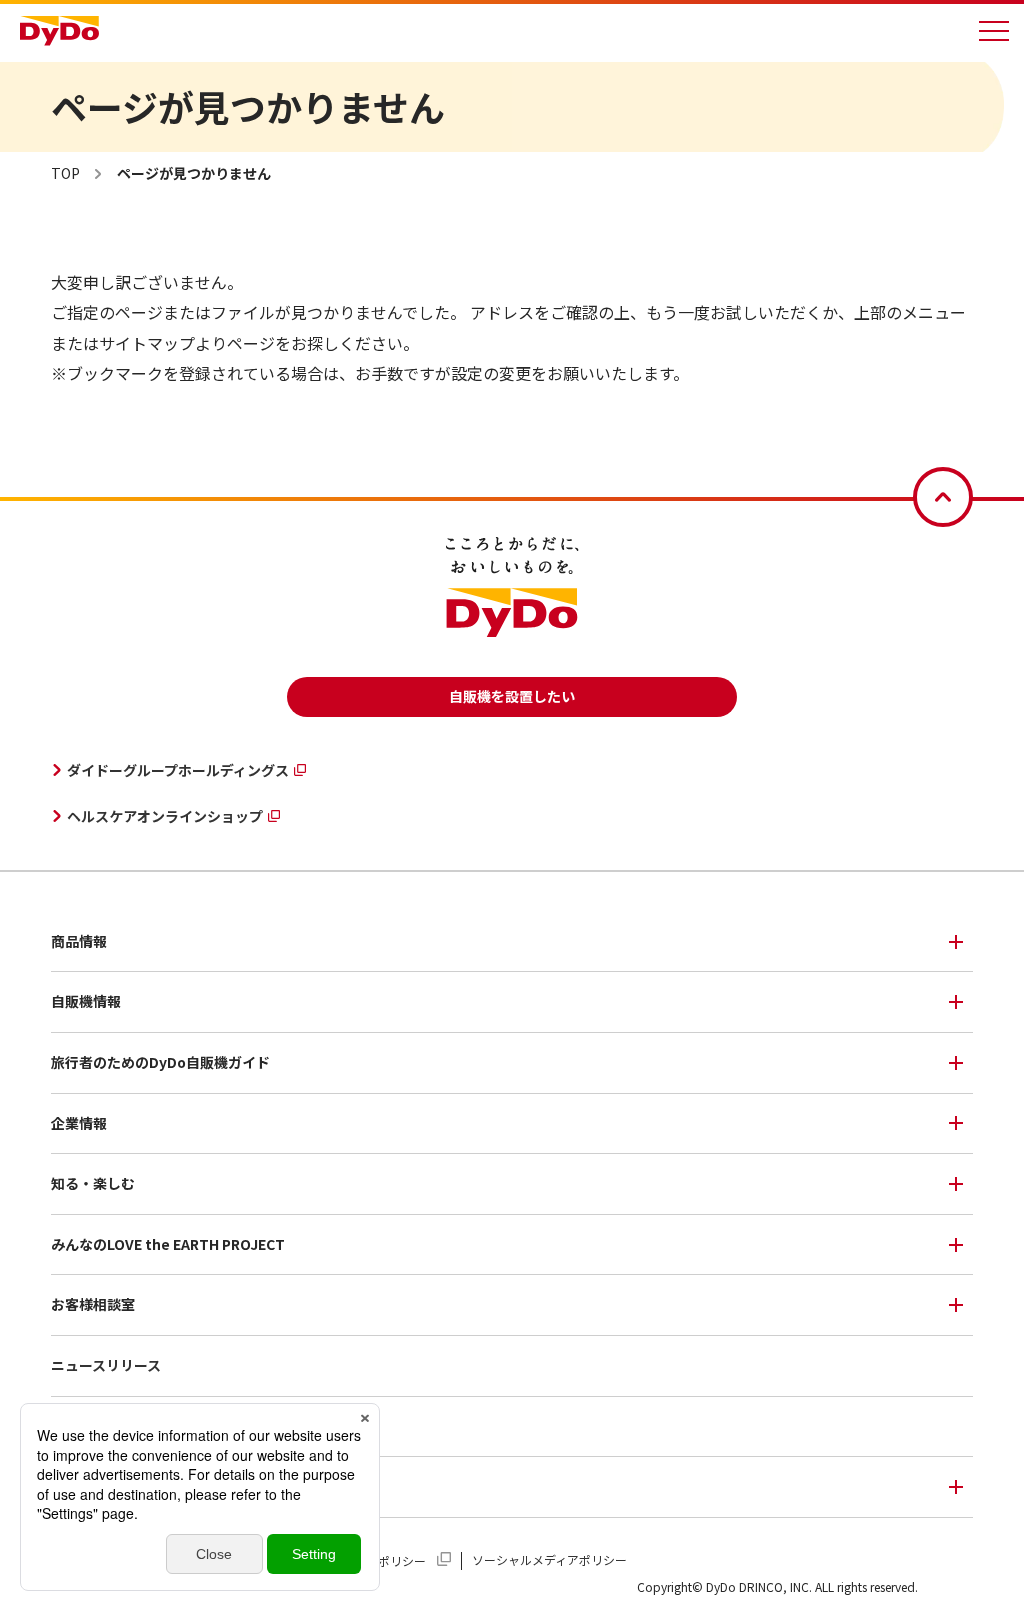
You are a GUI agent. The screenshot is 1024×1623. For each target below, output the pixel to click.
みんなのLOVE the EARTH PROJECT (168, 1244)
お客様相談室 (93, 1304)
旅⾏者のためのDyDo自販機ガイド (160, 1062)
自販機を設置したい (512, 696)
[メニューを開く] (994, 31)
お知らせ (79, 1426)
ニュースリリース (106, 1365)
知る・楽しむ (93, 1183)
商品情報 (79, 941)
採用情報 (79, 1486)
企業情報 (79, 1123)
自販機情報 (86, 1001)
